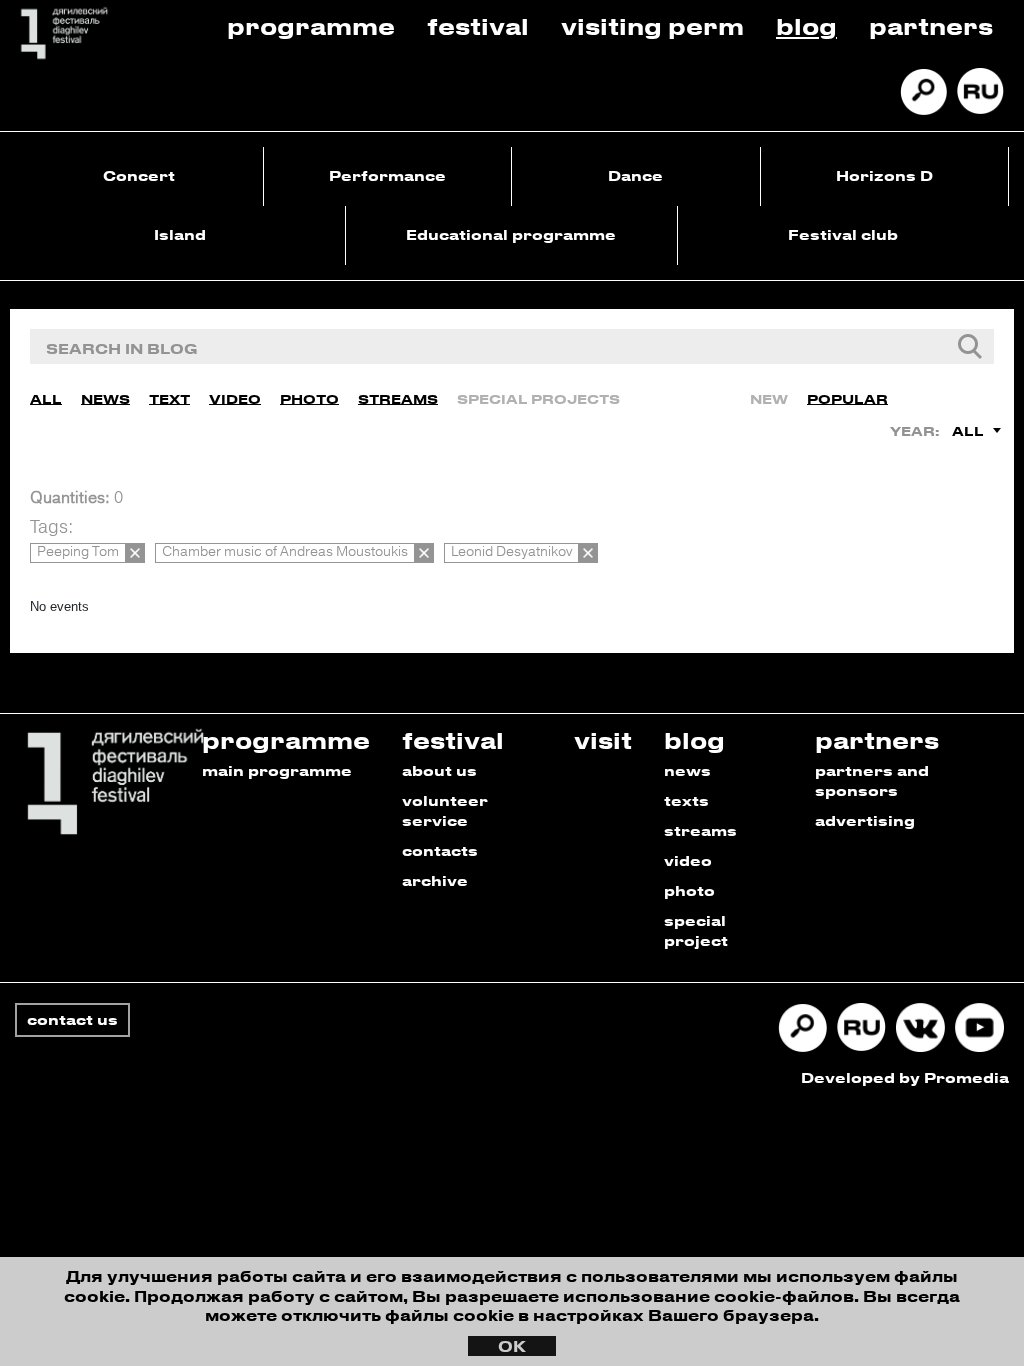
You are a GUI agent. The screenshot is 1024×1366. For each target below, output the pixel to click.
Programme (311, 25)
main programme (277, 770)
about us (439, 770)
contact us (72, 1019)
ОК (512, 1346)
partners (877, 739)
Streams (398, 398)
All (46, 398)
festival (453, 739)
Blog (806, 25)
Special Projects (538, 398)
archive (435, 880)
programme (286, 739)
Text (169, 398)
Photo (309, 398)
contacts (440, 850)
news (687, 770)
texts (686, 800)
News (105, 398)
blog (694, 739)
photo (689, 890)
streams (700, 830)
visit (603, 739)
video (688, 860)
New (769, 398)
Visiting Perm (652, 25)
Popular (847, 398)
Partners (931, 25)
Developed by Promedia (905, 1077)
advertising (865, 820)
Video (235, 398)
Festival (478, 25)
